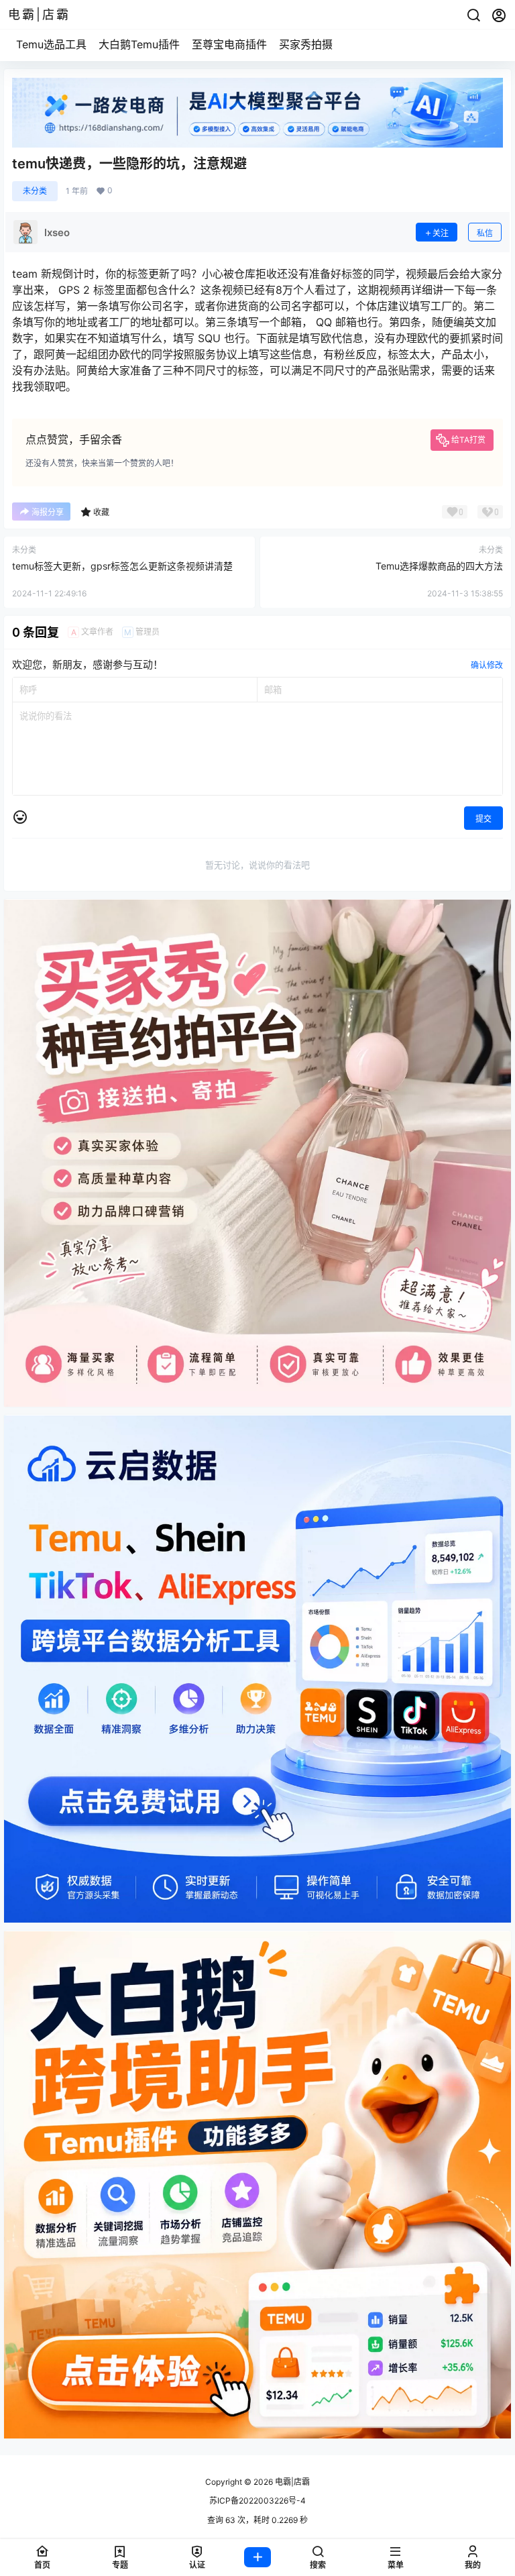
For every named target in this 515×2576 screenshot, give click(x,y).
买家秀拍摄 (306, 44)
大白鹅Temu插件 (139, 44)
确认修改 (487, 665)
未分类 (35, 191)
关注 (441, 233)
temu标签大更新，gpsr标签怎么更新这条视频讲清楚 (122, 566)
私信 (485, 233)
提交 (483, 819)
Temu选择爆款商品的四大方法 (439, 566)
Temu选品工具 (51, 44)
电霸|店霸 (291, 2482)
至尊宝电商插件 (229, 44)
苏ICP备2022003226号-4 (257, 2501)
